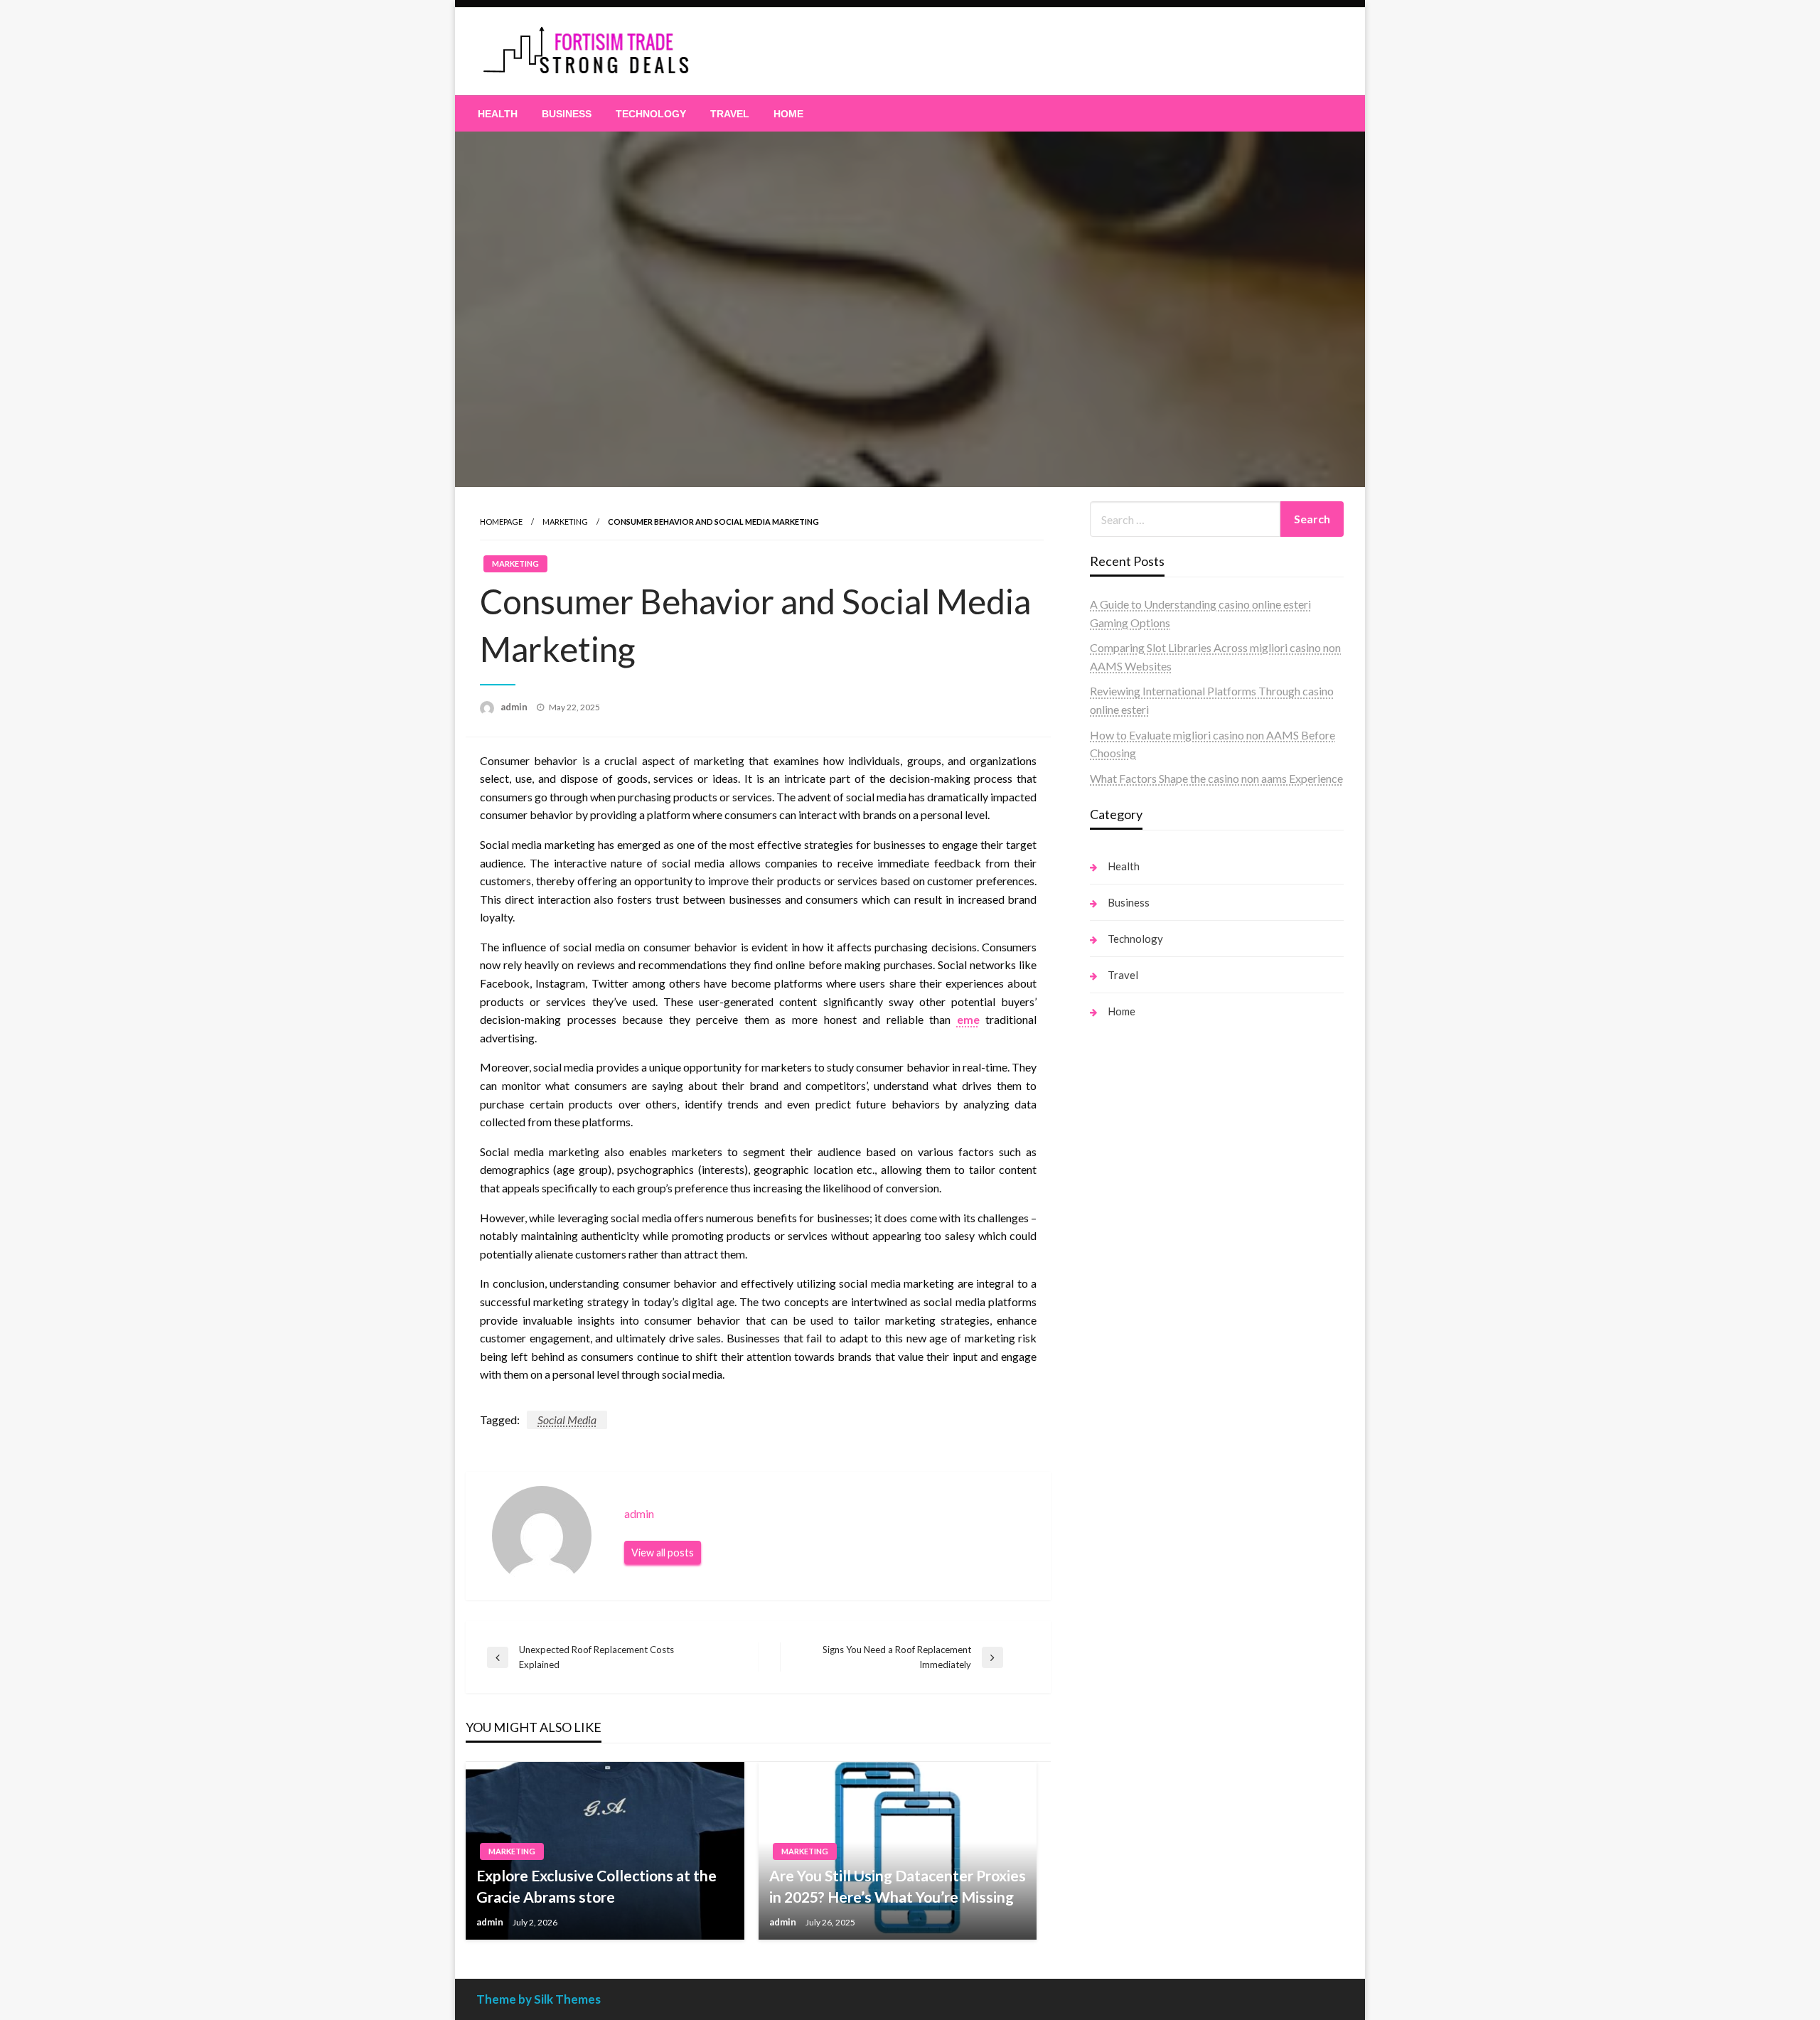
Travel (730, 114)
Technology (651, 114)
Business (567, 114)
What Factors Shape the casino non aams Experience (1216, 778)
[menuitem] (498, 114)
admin (515, 707)
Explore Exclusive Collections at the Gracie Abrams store (596, 1886)
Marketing (565, 522)
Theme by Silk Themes (539, 1999)
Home (788, 114)
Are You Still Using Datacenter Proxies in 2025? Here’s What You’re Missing (898, 1886)
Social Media (567, 1420)
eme (968, 1019)
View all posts (663, 1553)
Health (498, 114)
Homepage (501, 522)
